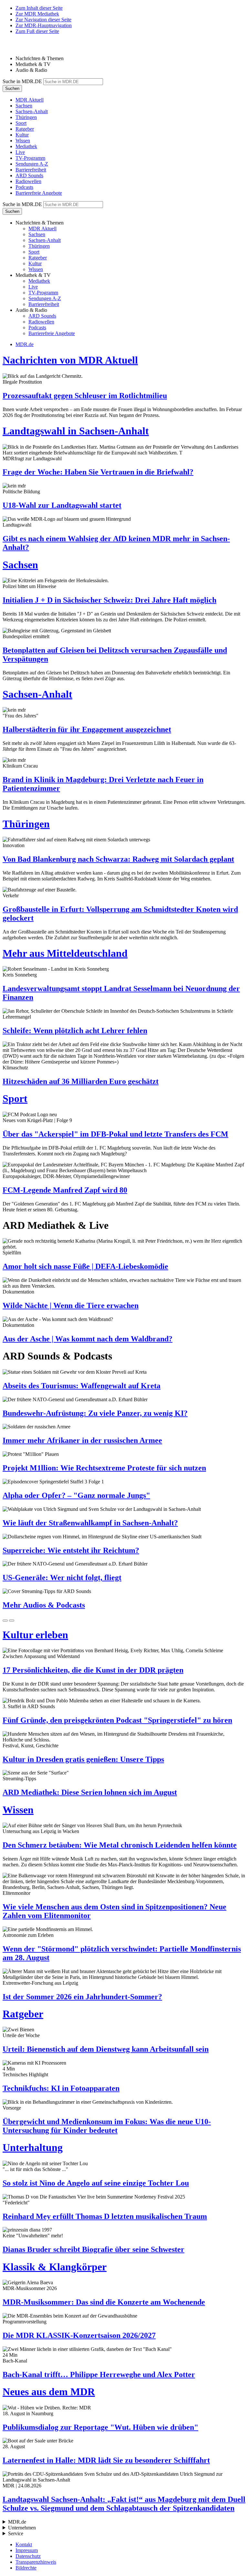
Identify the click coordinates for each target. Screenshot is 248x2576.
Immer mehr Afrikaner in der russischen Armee (82, 1440)
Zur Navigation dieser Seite (43, 20)
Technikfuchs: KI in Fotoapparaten (61, 2088)
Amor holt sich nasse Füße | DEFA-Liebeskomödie (85, 1266)
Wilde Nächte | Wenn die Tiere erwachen (71, 1305)
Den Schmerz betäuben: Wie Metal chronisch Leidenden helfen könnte (120, 1845)
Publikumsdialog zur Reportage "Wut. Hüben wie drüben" (100, 2427)
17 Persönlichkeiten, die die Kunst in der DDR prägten (93, 1670)
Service (16, 2533)
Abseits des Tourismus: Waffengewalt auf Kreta (82, 1386)
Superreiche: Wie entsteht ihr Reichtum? (71, 1550)
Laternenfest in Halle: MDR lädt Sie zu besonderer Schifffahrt (106, 2460)
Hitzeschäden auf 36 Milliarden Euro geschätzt (81, 1081)
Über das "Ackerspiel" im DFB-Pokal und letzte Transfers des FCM (115, 1134)
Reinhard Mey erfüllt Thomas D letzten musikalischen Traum (105, 2216)
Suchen (12, 88)
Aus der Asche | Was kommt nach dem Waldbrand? (88, 1339)
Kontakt (24, 2544)
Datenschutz (28, 2556)
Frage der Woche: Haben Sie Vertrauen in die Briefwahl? (98, 472)
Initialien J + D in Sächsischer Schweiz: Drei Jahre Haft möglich (109, 600)
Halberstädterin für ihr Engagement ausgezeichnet (87, 729)
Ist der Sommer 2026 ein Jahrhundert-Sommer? (82, 1997)
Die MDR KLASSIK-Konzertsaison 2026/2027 (79, 2335)
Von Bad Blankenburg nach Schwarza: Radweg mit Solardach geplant (118, 859)
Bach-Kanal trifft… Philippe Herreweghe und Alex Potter (99, 2374)
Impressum (27, 2550)
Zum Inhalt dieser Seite (39, 8)
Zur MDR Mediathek (37, 14)
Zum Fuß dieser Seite (37, 31)
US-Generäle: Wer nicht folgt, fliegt (62, 1577)
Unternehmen (22, 2528)
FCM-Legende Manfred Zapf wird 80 (65, 1190)
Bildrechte (26, 2568)
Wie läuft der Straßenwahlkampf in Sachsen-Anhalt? (90, 1523)
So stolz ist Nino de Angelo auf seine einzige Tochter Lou (96, 2183)
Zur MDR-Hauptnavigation (44, 25)
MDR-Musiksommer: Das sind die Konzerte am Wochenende (104, 2302)
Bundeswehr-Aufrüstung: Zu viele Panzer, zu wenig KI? (95, 1413)
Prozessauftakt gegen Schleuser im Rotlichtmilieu (85, 396)
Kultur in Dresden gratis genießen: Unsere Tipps (83, 1759)
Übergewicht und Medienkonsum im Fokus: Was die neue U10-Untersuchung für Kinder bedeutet (107, 2126)
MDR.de (25, 344)
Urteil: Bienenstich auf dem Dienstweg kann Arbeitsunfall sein (106, 2049)
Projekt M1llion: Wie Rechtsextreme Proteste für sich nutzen (104, 1468)
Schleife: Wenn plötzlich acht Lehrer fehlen (75, 1031)
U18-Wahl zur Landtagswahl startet (62, 505)
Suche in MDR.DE (22, 81)
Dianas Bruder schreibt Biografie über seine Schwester (93, 2249)
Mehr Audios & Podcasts (44, 1605)
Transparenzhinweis (36, 2562)
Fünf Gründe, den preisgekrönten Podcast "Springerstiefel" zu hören (117, 1720)
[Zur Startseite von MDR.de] (16, 47)
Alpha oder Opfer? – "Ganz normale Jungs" (76, 1495)
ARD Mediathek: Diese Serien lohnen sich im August (90, 1792)
